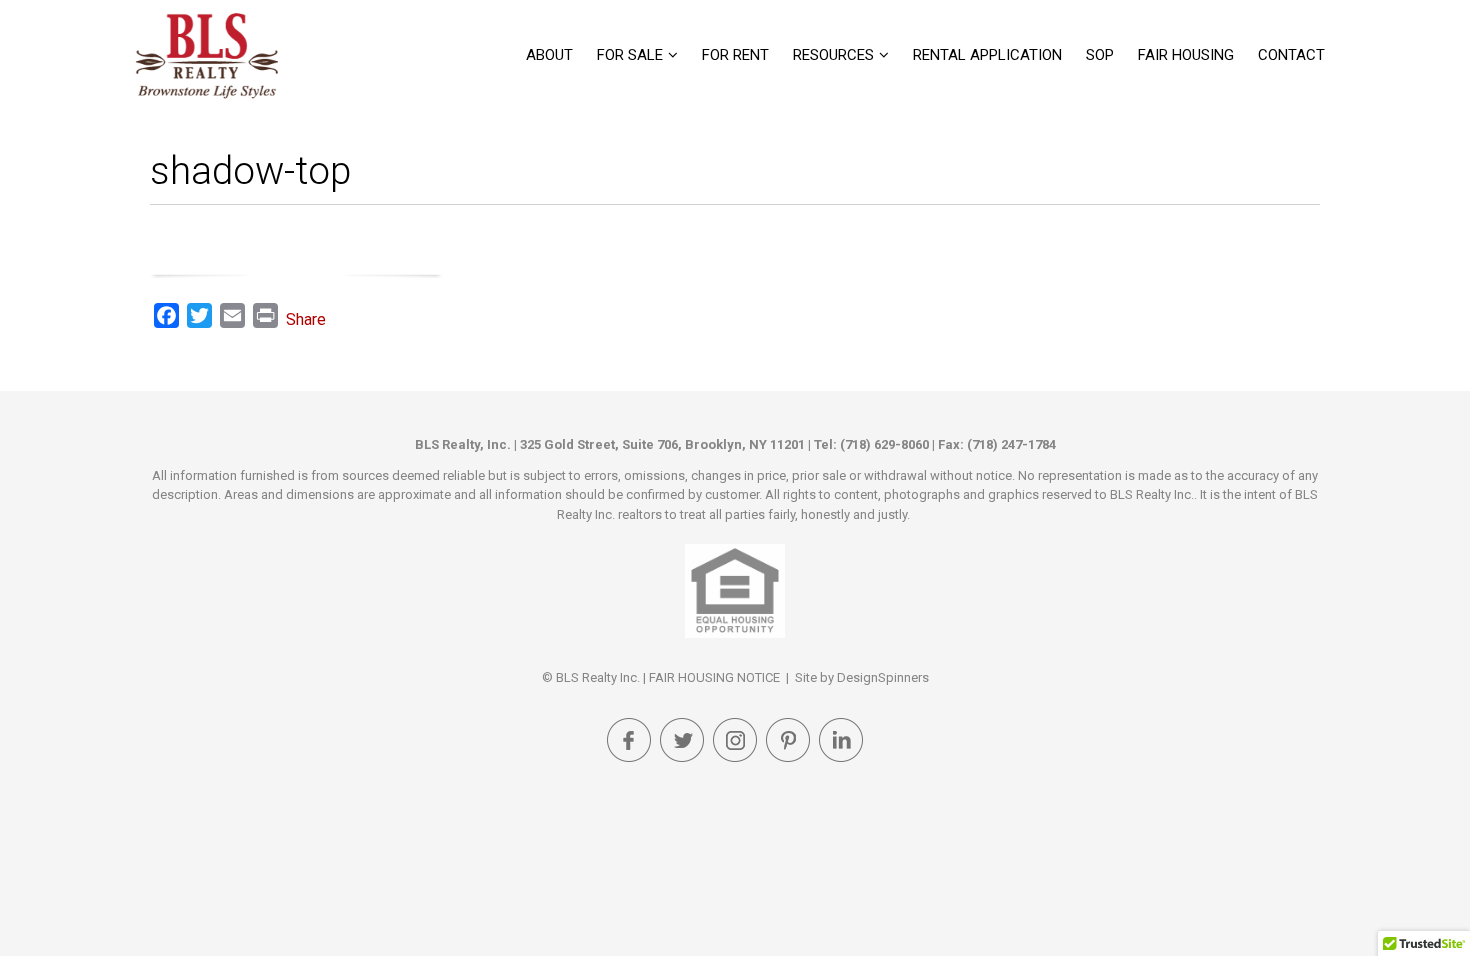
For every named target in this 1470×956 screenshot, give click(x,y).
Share (306, 319)
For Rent (735, 55)
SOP (1100, 55)
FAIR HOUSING (1186, 55)
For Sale (630, 55)
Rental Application (987, 55)
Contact (1291, 55)
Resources (833, 55)
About (549, 55)
